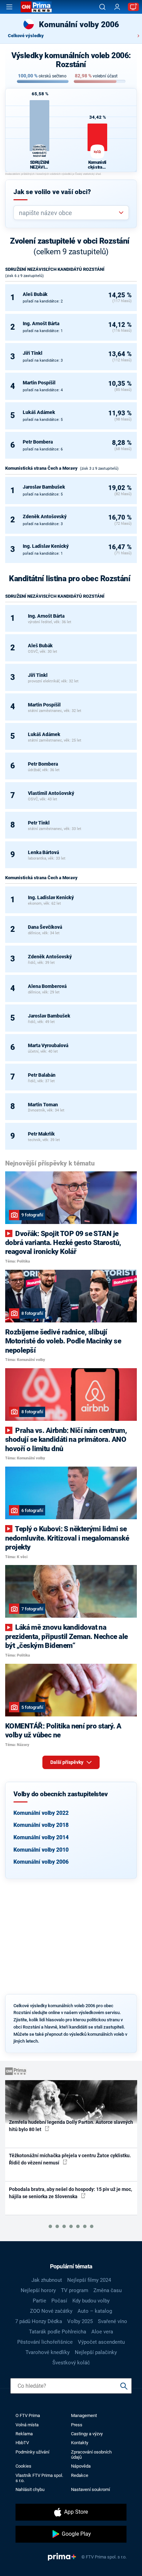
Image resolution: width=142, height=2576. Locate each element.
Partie (39, 2301)
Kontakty (80, 2443)
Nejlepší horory (38, 2290)
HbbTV (22, 2443)
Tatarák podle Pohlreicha (58, 2332)
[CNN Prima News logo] (36, 7)
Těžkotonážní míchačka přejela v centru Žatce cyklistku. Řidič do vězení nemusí (70, 2159)
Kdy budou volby (91, 2301)
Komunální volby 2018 (41, 1825)
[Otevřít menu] (9, 7)
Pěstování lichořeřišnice (45, 2342)
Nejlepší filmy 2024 (89, 2280)
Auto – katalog (95, 2311)
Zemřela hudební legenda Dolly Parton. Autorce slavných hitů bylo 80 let (71, 2126)
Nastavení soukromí (90, 2489)
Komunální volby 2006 (41, 1862)
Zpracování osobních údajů (91, 2455)
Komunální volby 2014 (41, 1837)
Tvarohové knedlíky (48, 2352)
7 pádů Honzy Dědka (39, 2321)
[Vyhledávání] (102, 7)
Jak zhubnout (47, 2280)
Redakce (80, 2475)
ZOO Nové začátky (51, 2311)
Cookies (23, 2466)
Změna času (108, 2290)
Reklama (24, 2434)
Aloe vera (102, 2332)
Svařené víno (113, 2321)
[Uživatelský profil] (117, 7)
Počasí (59, 2301)
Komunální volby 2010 (41, 1850)
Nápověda (81, 2466)
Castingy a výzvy (87, 2434)
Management (84, 2415)
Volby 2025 (80, 2321)
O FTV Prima (28, 2415)
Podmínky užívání (32, 2452)
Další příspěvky (67, 1762)
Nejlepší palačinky (96, 2352)
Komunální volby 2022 (41, 1813)
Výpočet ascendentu (101, 2342)
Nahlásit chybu (30, 2489)
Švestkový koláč (71, 2363)
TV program (75, 2290)
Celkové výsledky (26, 36)
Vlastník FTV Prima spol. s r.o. (39, 2478)
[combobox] (68, 213)
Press (77, 2425)
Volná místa (27, 2425)
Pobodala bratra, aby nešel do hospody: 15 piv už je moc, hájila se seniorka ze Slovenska (70, 2193)
